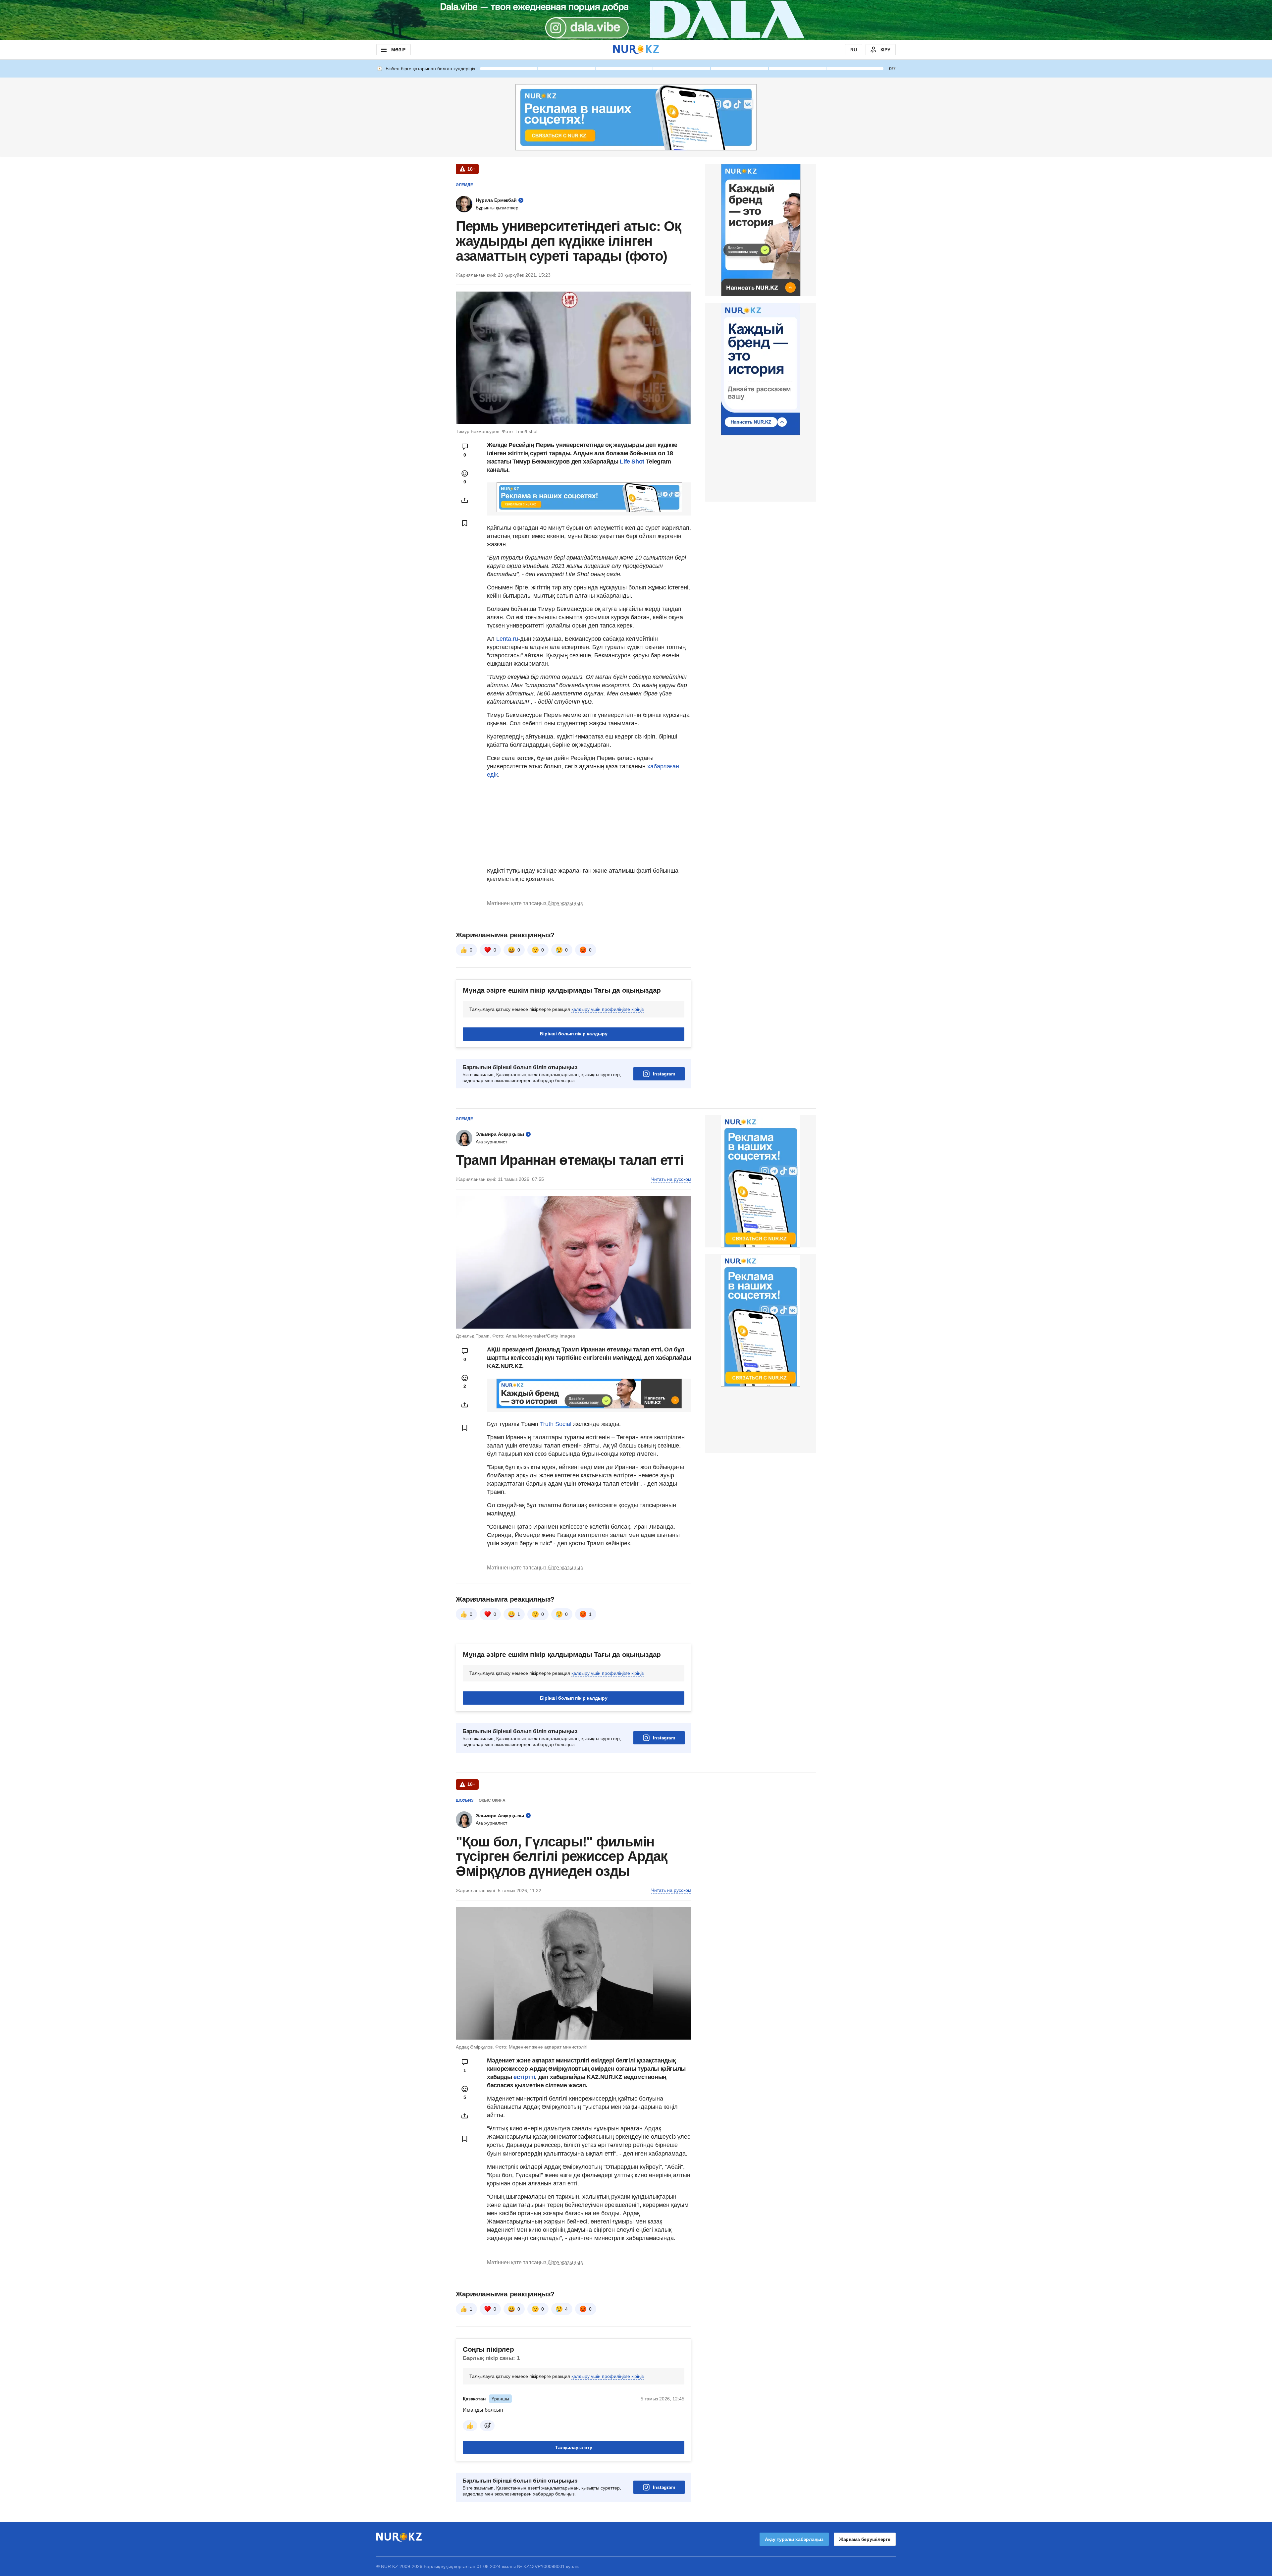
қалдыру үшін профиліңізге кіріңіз (608, 1009)
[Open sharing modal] (465, 500)
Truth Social (556, 1424)
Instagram (664, 1074)
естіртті (524, 2077)
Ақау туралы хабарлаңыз (794, 2539)
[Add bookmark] (465, 523)
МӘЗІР (398, 50)
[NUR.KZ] (636, 50)
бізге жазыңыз (565, 903)
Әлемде (464, 185)
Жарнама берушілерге (865, 2539)
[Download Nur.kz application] (636, 20)
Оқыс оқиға (492, 1800)
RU (854, 50)
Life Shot (632, 462)
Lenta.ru (507, 639)
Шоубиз (465, 1800)
